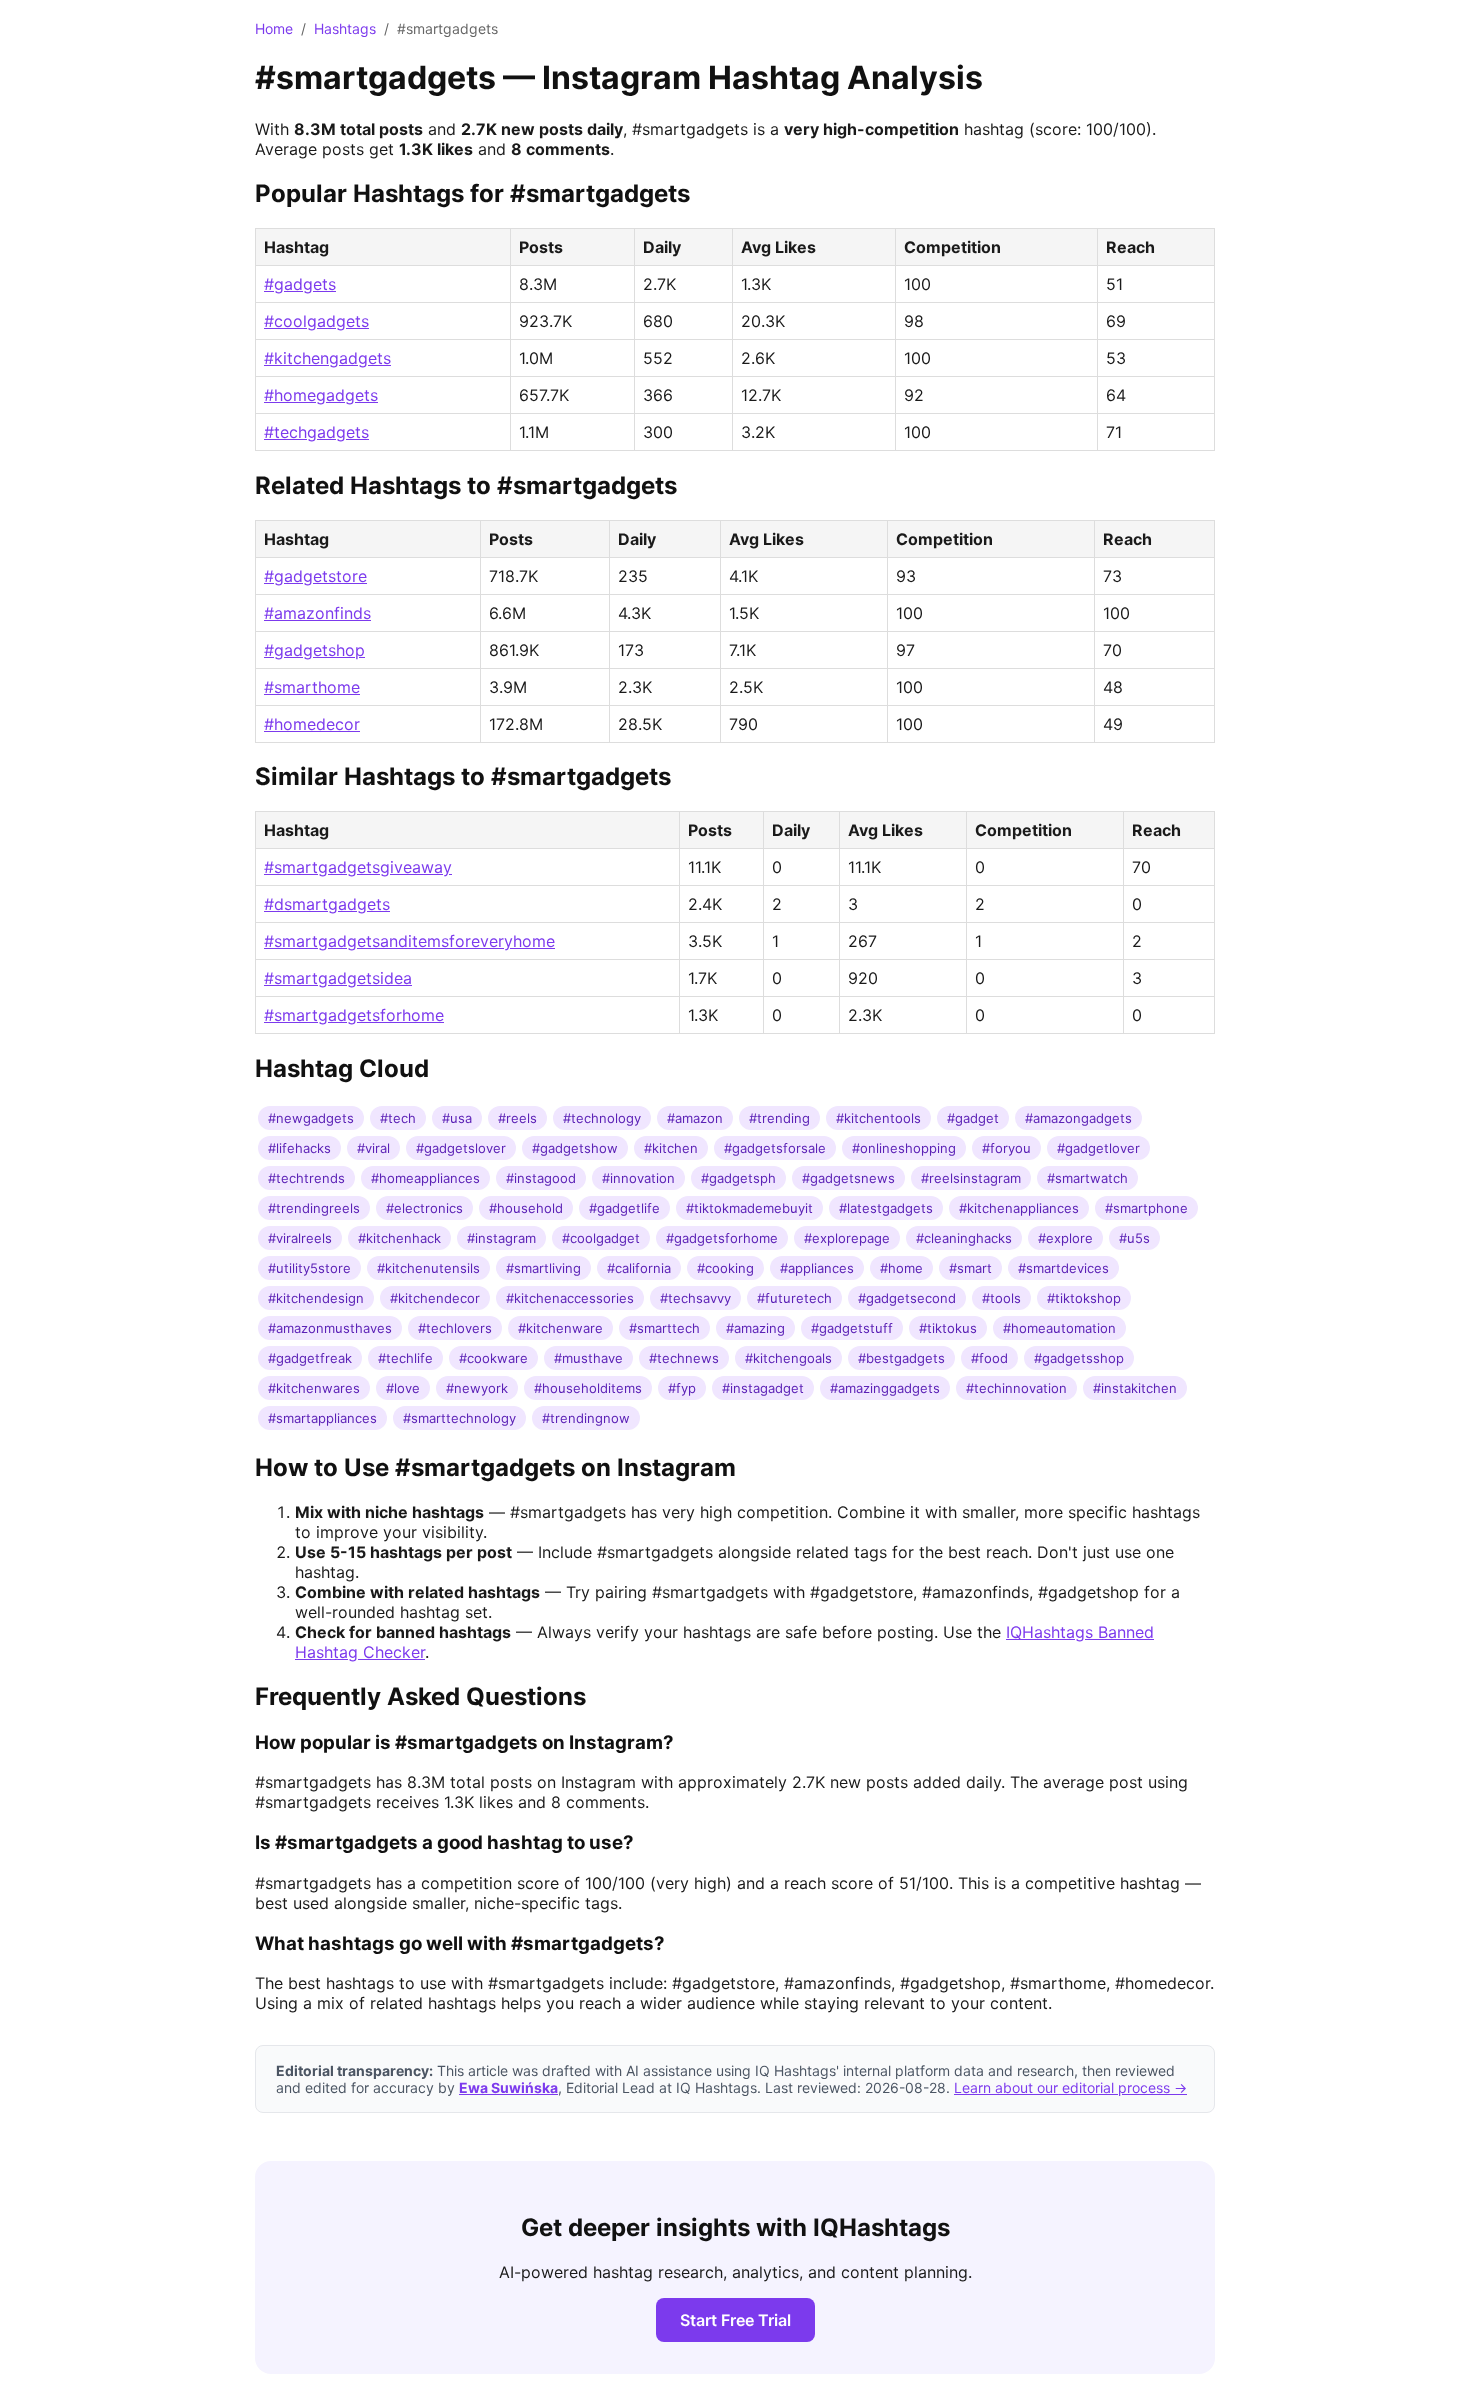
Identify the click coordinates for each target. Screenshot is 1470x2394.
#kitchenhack (399, 1238)
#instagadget (763, 1388)
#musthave (588, 1358)
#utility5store (309, 1268)
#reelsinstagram (971, 1178)
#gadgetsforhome (722, 1238)
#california (639, 1268)
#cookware (493, 1358)
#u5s (1134, 1238)
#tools (1001, 1298)
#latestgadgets (886, 1208)
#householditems (588, 1388)
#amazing (755, 1328)
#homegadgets (321, 395)
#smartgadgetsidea (338, 978)
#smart (970, 1268)
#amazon (695, 1118)
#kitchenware (560, 1328)
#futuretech (794, 1298)
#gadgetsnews (848, 1178)
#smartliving (543, 1268)
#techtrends (306, 1178)
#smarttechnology (459, 1418)
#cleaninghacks (964, 1238)
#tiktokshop (1084, 1298)
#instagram (501, 1238)
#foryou (1006, 1148)
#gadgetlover (1098, 1148)
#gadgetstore (315, 576)
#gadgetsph (738, 1178)
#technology (602, 1118)
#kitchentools (878, 1118)
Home (274, 28)
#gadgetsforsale (775, 1148)
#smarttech (664, 1328)
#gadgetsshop (1079, 1358)
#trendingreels (314, 1208)
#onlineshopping (904, 1148)
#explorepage (847, 1238)
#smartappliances (322, 1418)
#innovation (638, 1178)
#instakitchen (1135, 1388)
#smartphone (1146, 1208)
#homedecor (312, 724)
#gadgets (300, 284)
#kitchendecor (435, 1298)
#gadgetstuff (852, 1328)
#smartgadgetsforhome (354, 1015)
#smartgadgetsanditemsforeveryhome (409, 941)
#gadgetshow (575, 1148)
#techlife (405, 1358)
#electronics (424, 1208)
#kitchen (671, 1148)
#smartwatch (1087, 1178)
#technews (684, 1358)
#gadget (973, 1118)
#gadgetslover (461, 1148)
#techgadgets (316, 432)
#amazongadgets (1078, 1118)
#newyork (477, 1388)
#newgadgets (311, 1118)
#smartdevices (1063, 1268)
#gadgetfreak (310, 1358)
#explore (1065, 1238)
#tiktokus (948, 1328)
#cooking (725, 1268)
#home (901, 1268)
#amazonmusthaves (330, 1328)
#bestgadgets (901, 1358)
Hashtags (345, 28)
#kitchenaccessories (570, 1298)
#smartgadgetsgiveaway (358, 867)
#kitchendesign (316, 1298)
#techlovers (455, 1328)
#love (403, 1388)
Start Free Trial (735, 2320)
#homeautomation (1059, 1328)
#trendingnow (586, 1418)
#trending (779, 1118)
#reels (517, 1118)
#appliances (817, 1268)
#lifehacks (299, 1148)
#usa (457, 1118)
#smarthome (312, 687)
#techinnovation (1016, 1388)
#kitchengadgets (327, 358)
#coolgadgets (316, 321)
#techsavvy (695, 1298)
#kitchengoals (788, 1358)
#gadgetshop (314, 650)
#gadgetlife (624, 1208)
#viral (373, 1148)
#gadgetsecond (907, 1298)
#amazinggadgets (885, 1388)
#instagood (541, 1178)
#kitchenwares (314, 1388)
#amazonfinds (317, 613)
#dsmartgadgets (327, 904)
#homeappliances (425, 1178)
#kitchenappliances (1019, 1208)
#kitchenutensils (428, 1268)
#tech (398, 1118)
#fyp (682, 1388)
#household (526, 1208)
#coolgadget (601, 1238)
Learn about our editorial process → (1070, 2087)
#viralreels (300, 1238)
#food (989, 1358)
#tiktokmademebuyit (749, 1208)
